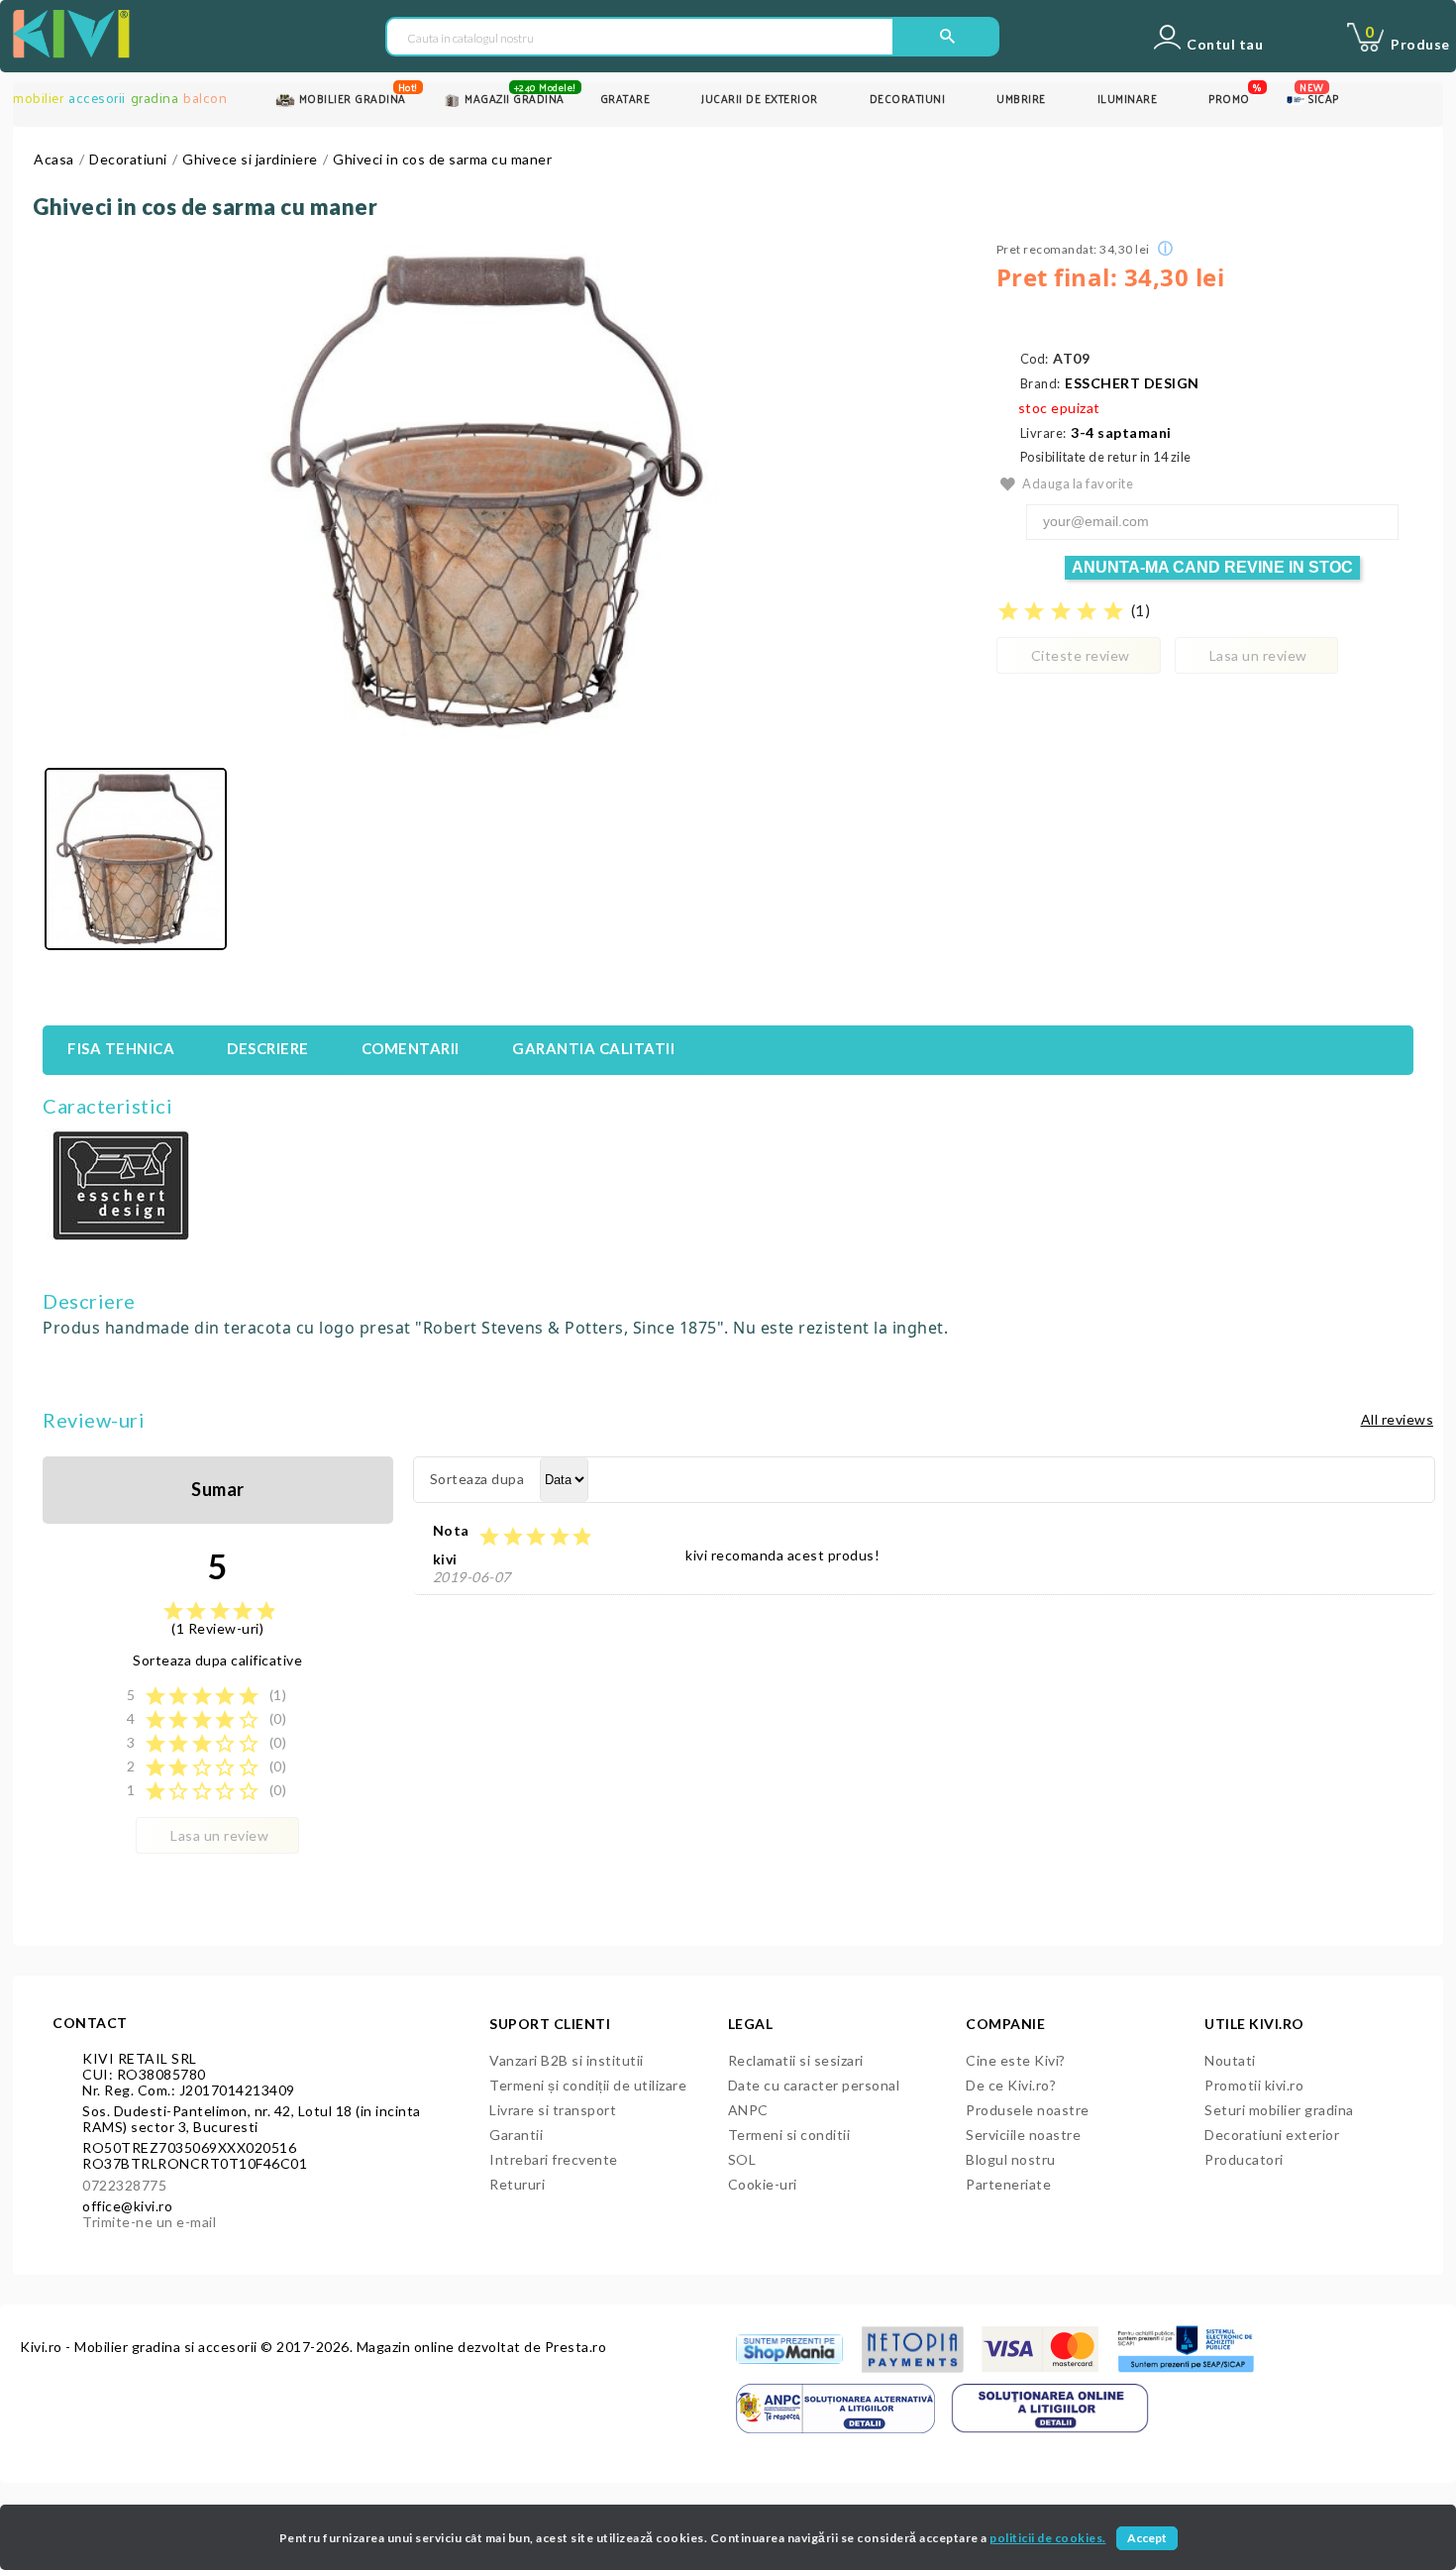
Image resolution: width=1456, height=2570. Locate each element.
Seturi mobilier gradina (1279, 2110)
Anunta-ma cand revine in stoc (1212, 567)
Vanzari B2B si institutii (567, 2060)
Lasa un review (1258, 655)
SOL (742, 2159)
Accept (1147, 2538)
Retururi (517, 2184)
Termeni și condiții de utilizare (588, 2085)
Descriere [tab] (268, 1048)
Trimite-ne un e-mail (149, 2222)
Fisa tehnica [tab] (121, 1048)
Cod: (1035, 359)
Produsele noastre (1028, 2110)
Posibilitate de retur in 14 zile (1106, 457)
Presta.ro (576, 2347)
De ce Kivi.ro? (1011, 2085)
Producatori (1244, 2159)
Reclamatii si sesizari (796, 2060)
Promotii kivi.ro (1254, 2085)
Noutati (1230, 2060)
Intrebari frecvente (554, 2159)
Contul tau (1225, 45)
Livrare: (1043, 433)
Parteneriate (1008, 2184)
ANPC (748, 2110)
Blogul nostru (1011, 2159)
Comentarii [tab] (411, 1048)
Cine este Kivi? (1016, 2060)
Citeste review (1081, 655)
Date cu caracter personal (814, 2085)
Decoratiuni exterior (1272, 2135)
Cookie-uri (763, 2184)
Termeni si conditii (789, 2135)
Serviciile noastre (1023, 2135)
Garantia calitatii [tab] (593, 1048)
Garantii (516, 2135)
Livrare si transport (553, 2110)
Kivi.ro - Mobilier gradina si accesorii (140, 2347)
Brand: (1040, 384)
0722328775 (124, 2185)
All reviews (1398, 1419)
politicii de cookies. (1048, 2538)
